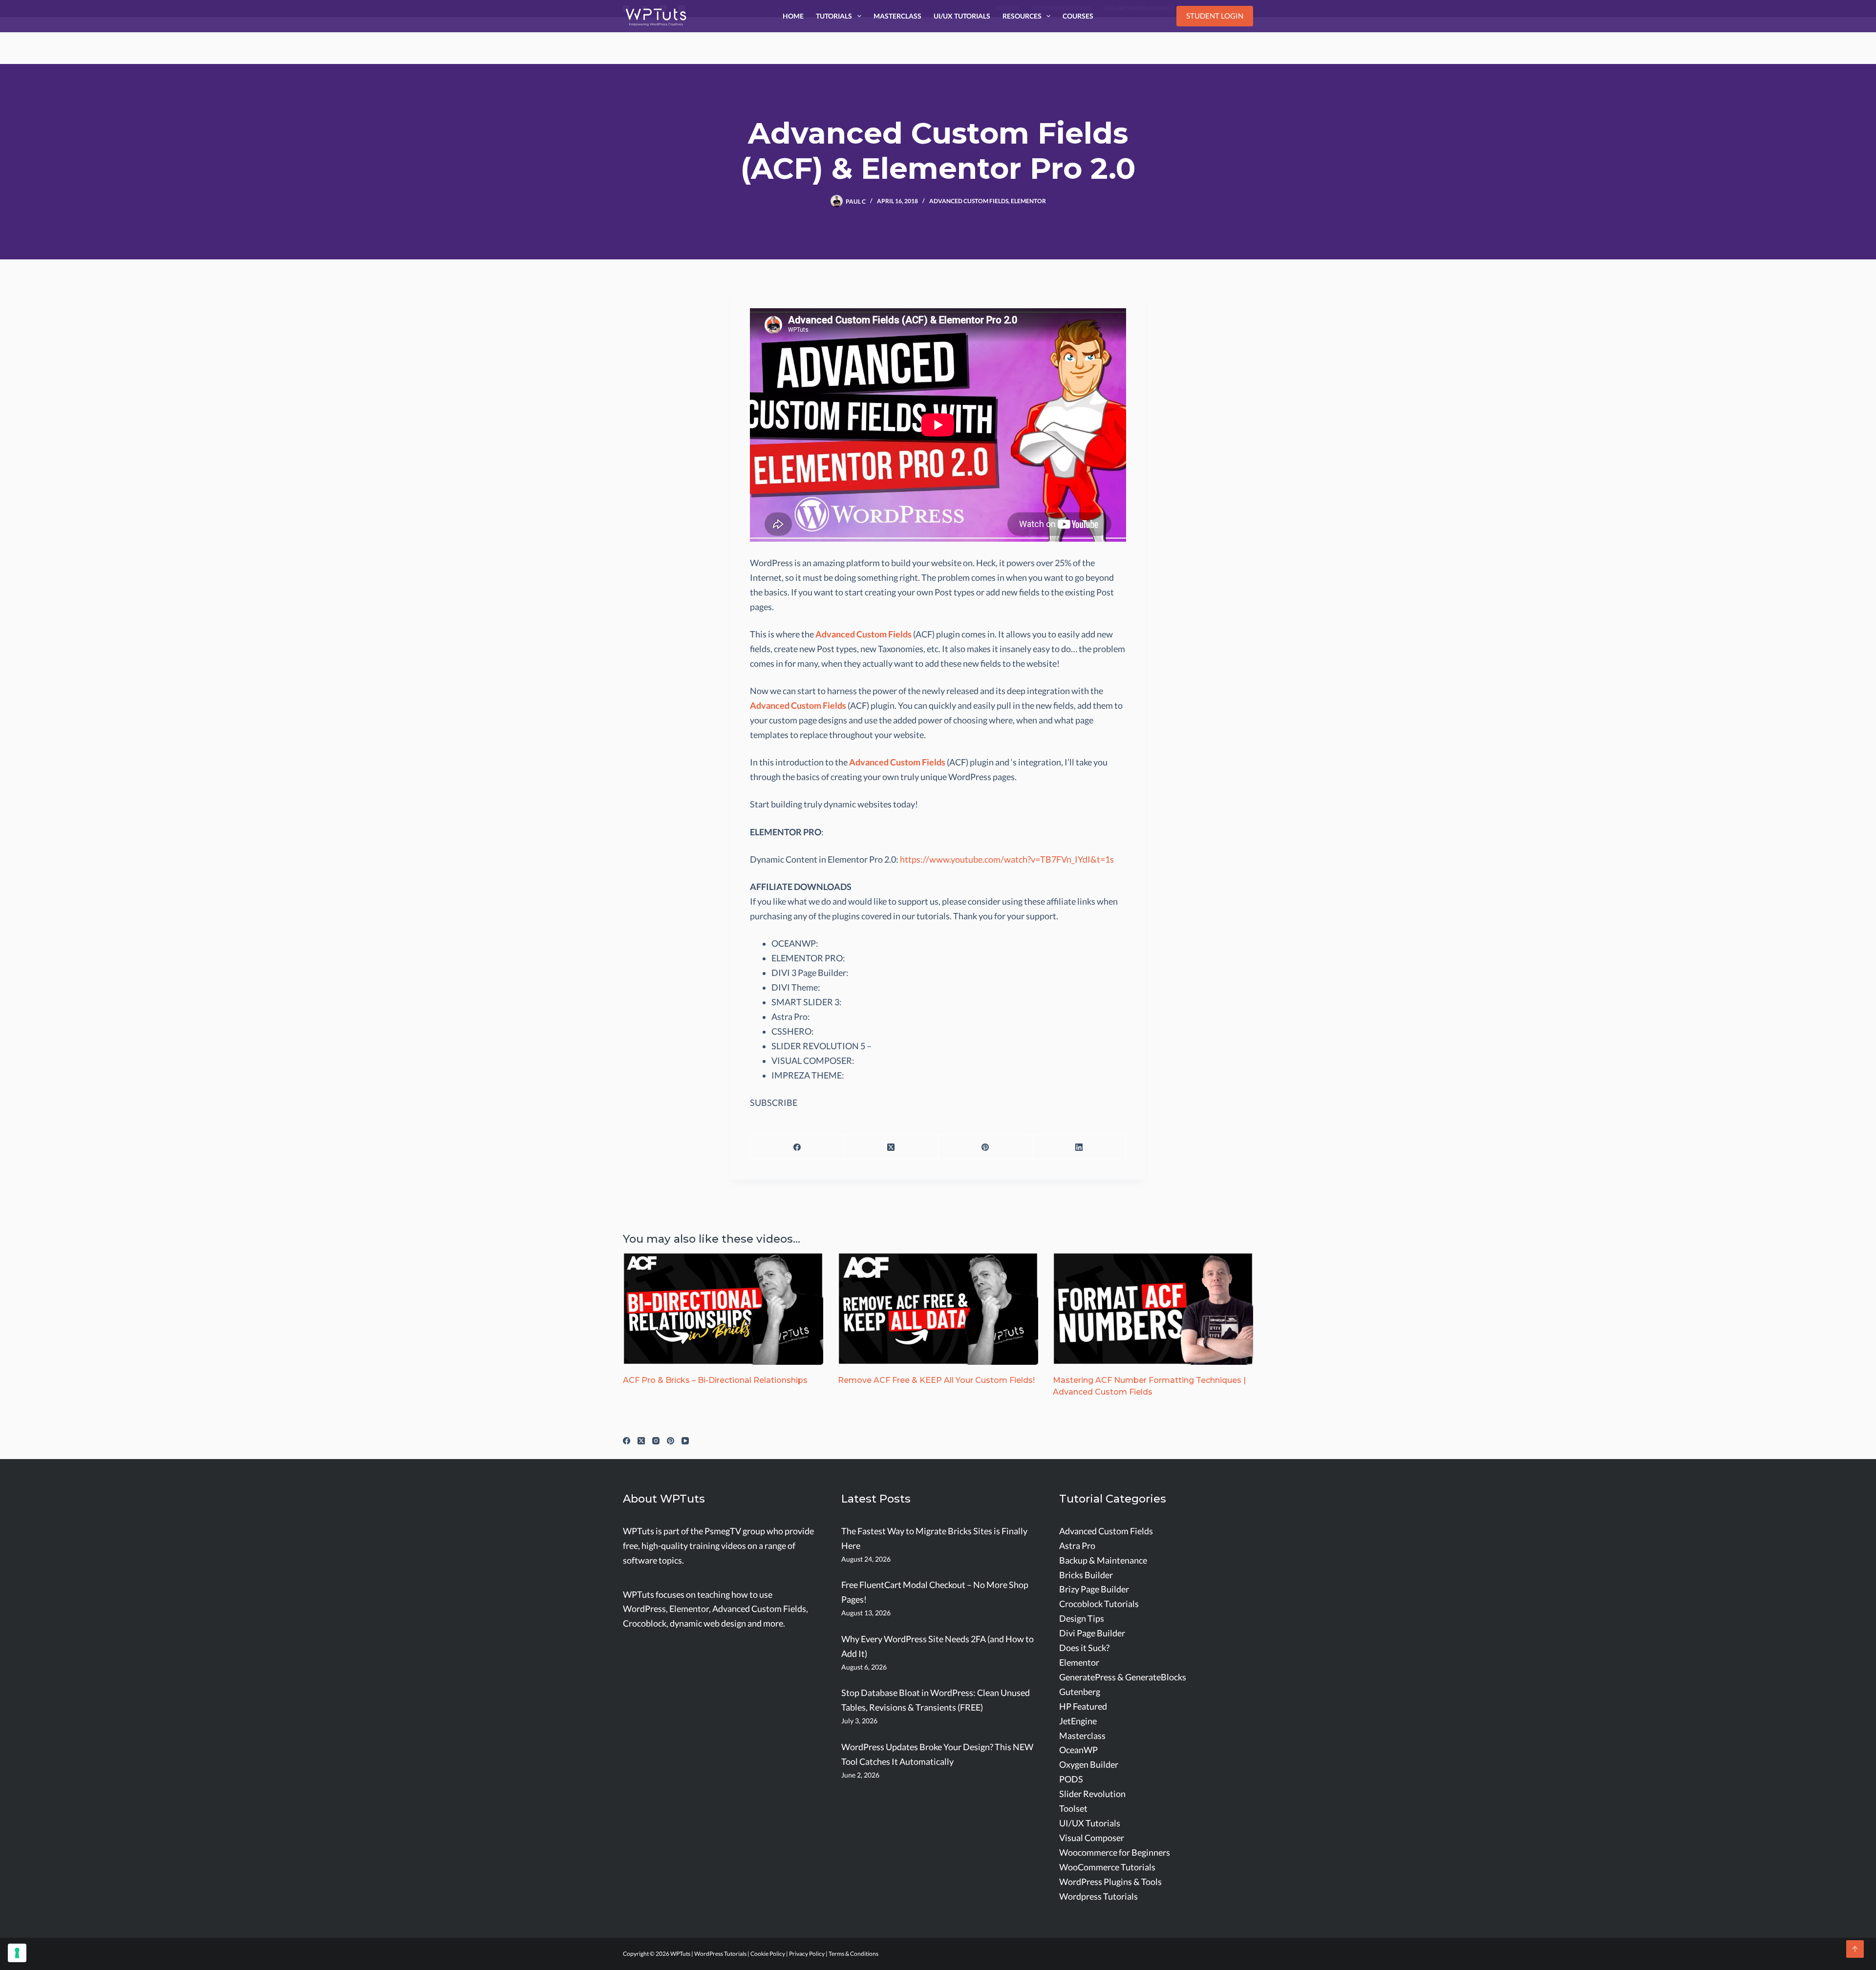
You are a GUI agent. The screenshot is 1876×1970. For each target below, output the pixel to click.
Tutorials (834, 16)
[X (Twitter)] (891, 1148)
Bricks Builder (1086, 1575)
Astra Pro (1077, 1546)
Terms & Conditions (853, 1954)
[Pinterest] (985, 1148)
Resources (1022, 16)
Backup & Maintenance (1103, 1560)
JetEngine (1078, 1721)
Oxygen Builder (1089, 1765)
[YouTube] (685, 1441)
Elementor (1028, 201)
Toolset (1073, 1809)
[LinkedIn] (1079, 1148)
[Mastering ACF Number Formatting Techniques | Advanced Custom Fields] (1153, 1309)
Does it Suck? (1084, 1648)
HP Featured (1083, 1706)
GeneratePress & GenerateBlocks (1123, 1677)
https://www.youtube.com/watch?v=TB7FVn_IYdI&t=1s (1007, 859)
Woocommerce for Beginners (1115, 1853)
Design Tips (1082, 1619)
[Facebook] (797, 1148)
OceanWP (1078, 1750)
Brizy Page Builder (1094, 1589)
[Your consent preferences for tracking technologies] (17, 1953)
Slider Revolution (1092, 1794)
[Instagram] (656, 1441)
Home (793, 16)
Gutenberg (1080, 1692)
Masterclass (897, 16)
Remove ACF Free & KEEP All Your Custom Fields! (936, 1380)
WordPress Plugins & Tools (1110, 1882)
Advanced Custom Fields (969, 201)
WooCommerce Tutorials (1107, 1867)
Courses (1078, 16)
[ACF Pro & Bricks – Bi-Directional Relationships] (723, 1309)
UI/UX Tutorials (962, 16)
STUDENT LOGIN (1215, 16)
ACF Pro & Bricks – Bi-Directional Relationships (715, 1380)
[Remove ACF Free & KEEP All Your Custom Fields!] (938, 1309)
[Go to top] (1855, 1949)
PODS (1071, 1779)
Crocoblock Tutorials (1099, 1604)
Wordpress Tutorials (1098, 1896)
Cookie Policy (768, 1954)
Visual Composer (1092, 1838)
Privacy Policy (807, 1954)
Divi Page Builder (1092, 1633)
